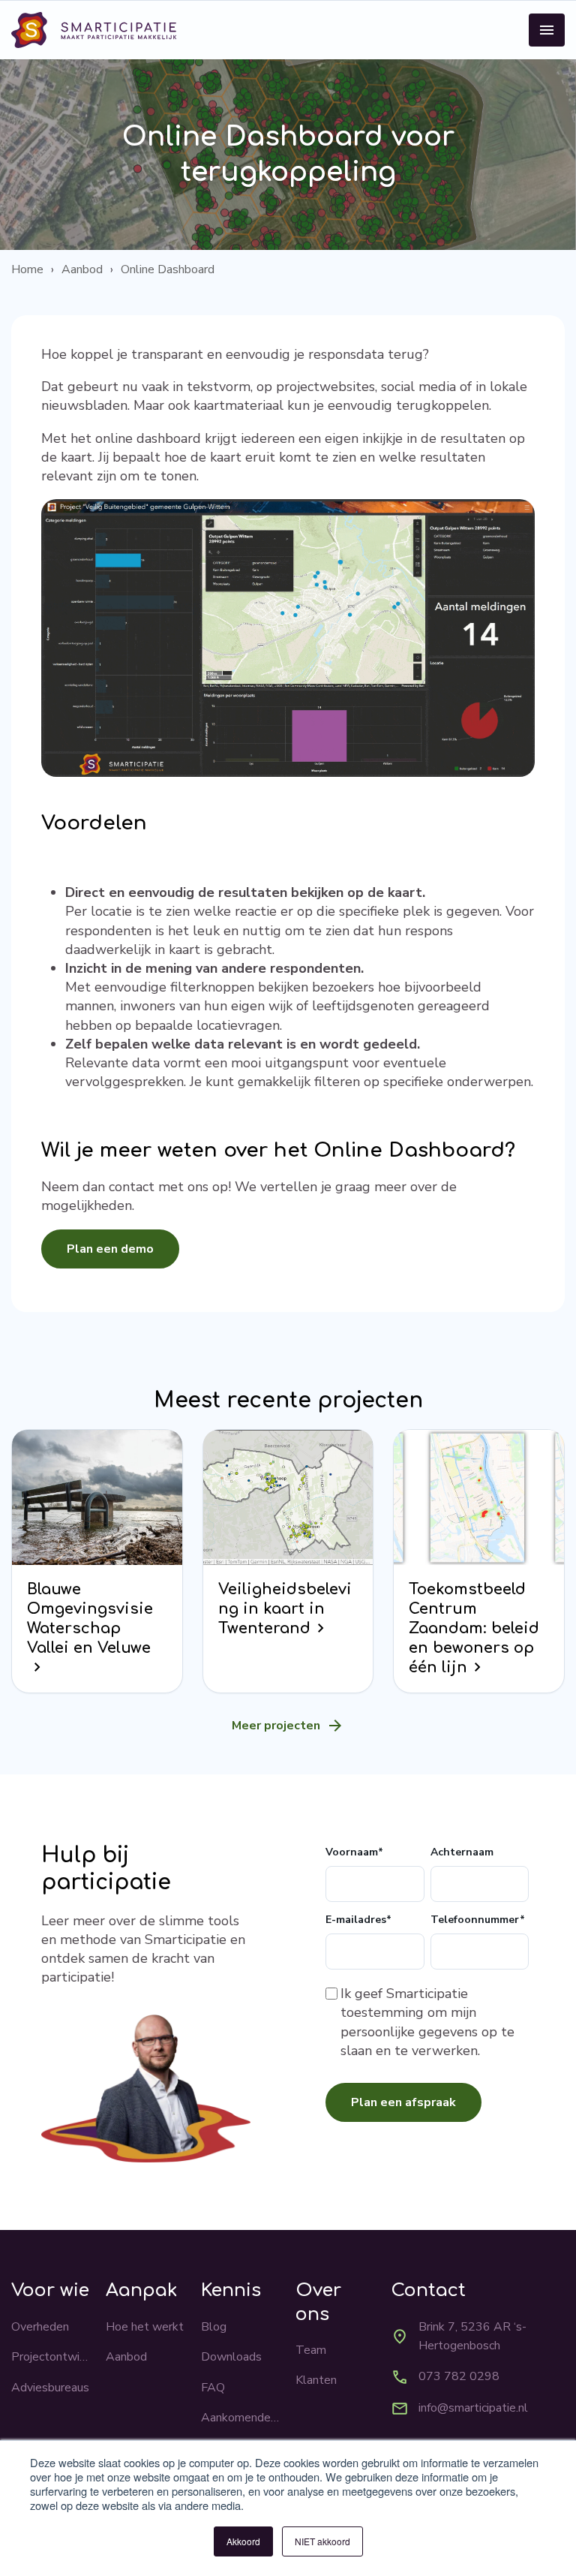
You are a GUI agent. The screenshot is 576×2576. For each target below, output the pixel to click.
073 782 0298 (459, 2376)
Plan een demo (110, 1249)
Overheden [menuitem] (40, 2327)
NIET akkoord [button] (322, 2541)
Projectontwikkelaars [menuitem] (51, 2357)
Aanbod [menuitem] (126, 2357)
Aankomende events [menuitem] (241, 2418)
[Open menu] (547, 30)
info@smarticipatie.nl (473, 2408)
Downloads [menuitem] (231, 2357)
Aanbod (82, 269)
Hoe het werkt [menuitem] (145, 2327)
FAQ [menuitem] (213, 2388)
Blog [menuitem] (214, 2327)
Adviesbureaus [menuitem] (50, 2388)
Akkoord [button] (243, 2541)
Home (27, 269)
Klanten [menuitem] (316, 2380)
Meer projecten (276, 1726)
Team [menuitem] (311, 2350)
